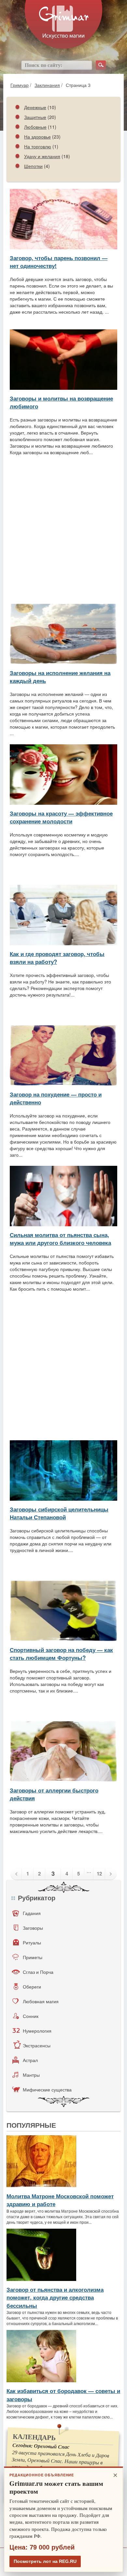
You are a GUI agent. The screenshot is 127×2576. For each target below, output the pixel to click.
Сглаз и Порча (38, 1972)
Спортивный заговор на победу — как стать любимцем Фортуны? (61, 1654)
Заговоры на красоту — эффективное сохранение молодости (61, 817)
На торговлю (38, 146)
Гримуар (20, 85)
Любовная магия (41, 2001)
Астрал (30, 2060)
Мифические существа (47, 2089)
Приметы (33, 1957)
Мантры (31, 2075)
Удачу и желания (42, 156)
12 (99, 1874)
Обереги (32, 1987)
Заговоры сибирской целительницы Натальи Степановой (59, 1513)
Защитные (35, 117)
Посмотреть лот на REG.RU (45, 2561)
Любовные (35, 127)
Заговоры (33, 1928)
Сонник (31, 2016)
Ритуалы (32, 1942)
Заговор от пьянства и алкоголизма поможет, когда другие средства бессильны (55, 2297)
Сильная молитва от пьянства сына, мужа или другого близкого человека (60, 1239)
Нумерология (37, 2031)
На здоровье (37, 137)
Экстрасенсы (37, 2045)
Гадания (32, 1913)
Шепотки (33, 166)
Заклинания (47, 85)
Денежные (35, 107)
